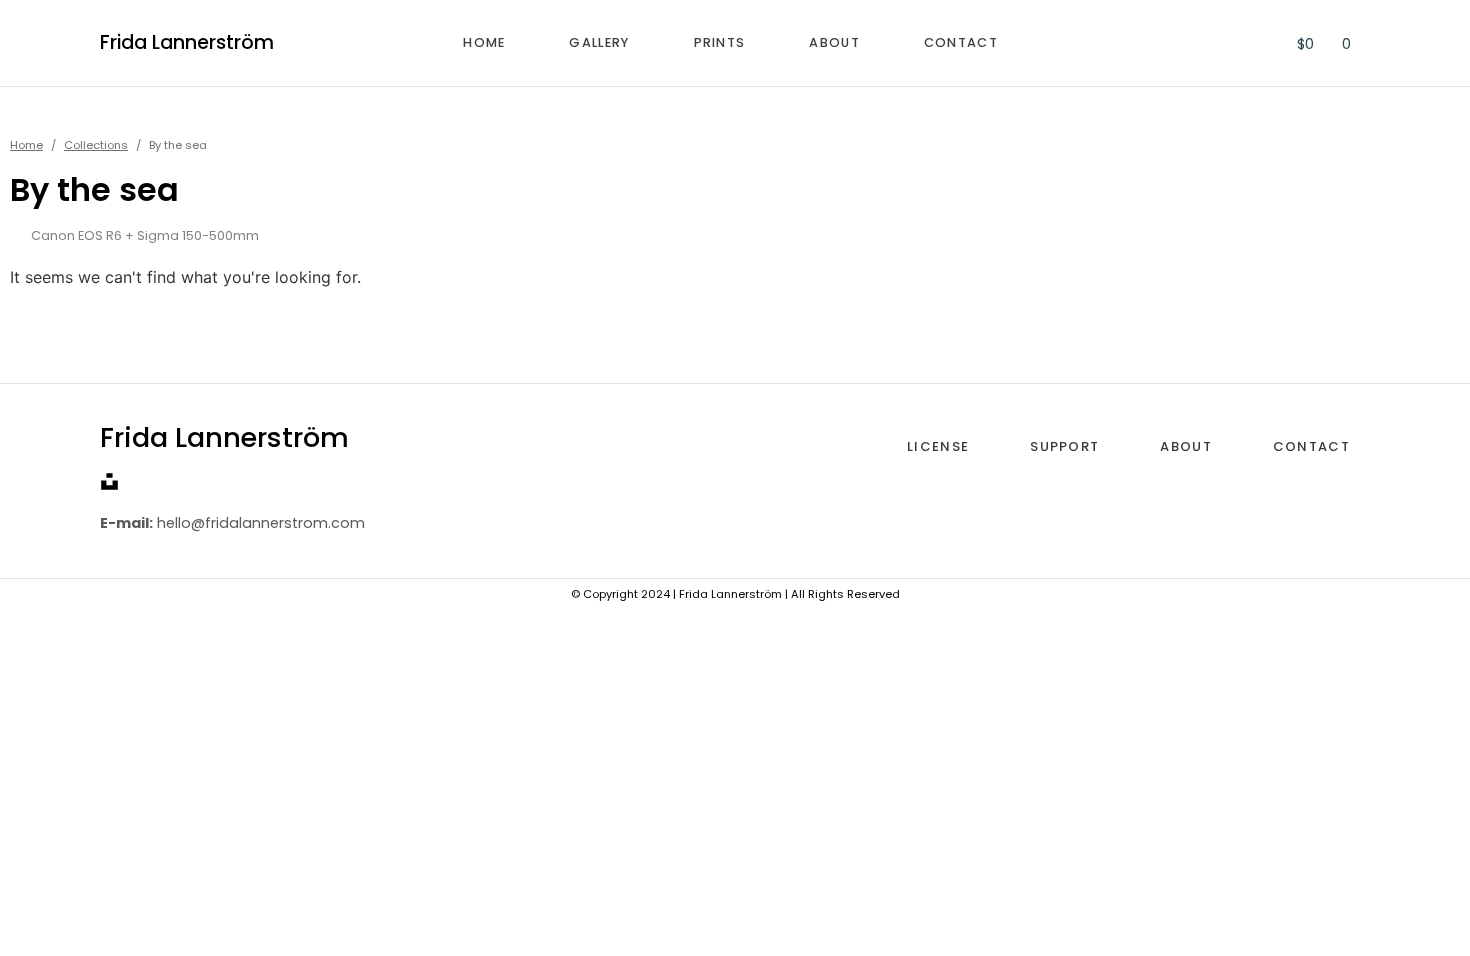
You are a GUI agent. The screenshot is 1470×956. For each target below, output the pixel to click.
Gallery (599, 42)
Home (484, 42)
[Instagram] (140, 481)
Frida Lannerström (187, 42)
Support (1064, 446)
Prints (720, 42)
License (938, 446)
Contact (961, 42)
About (834, 42)
